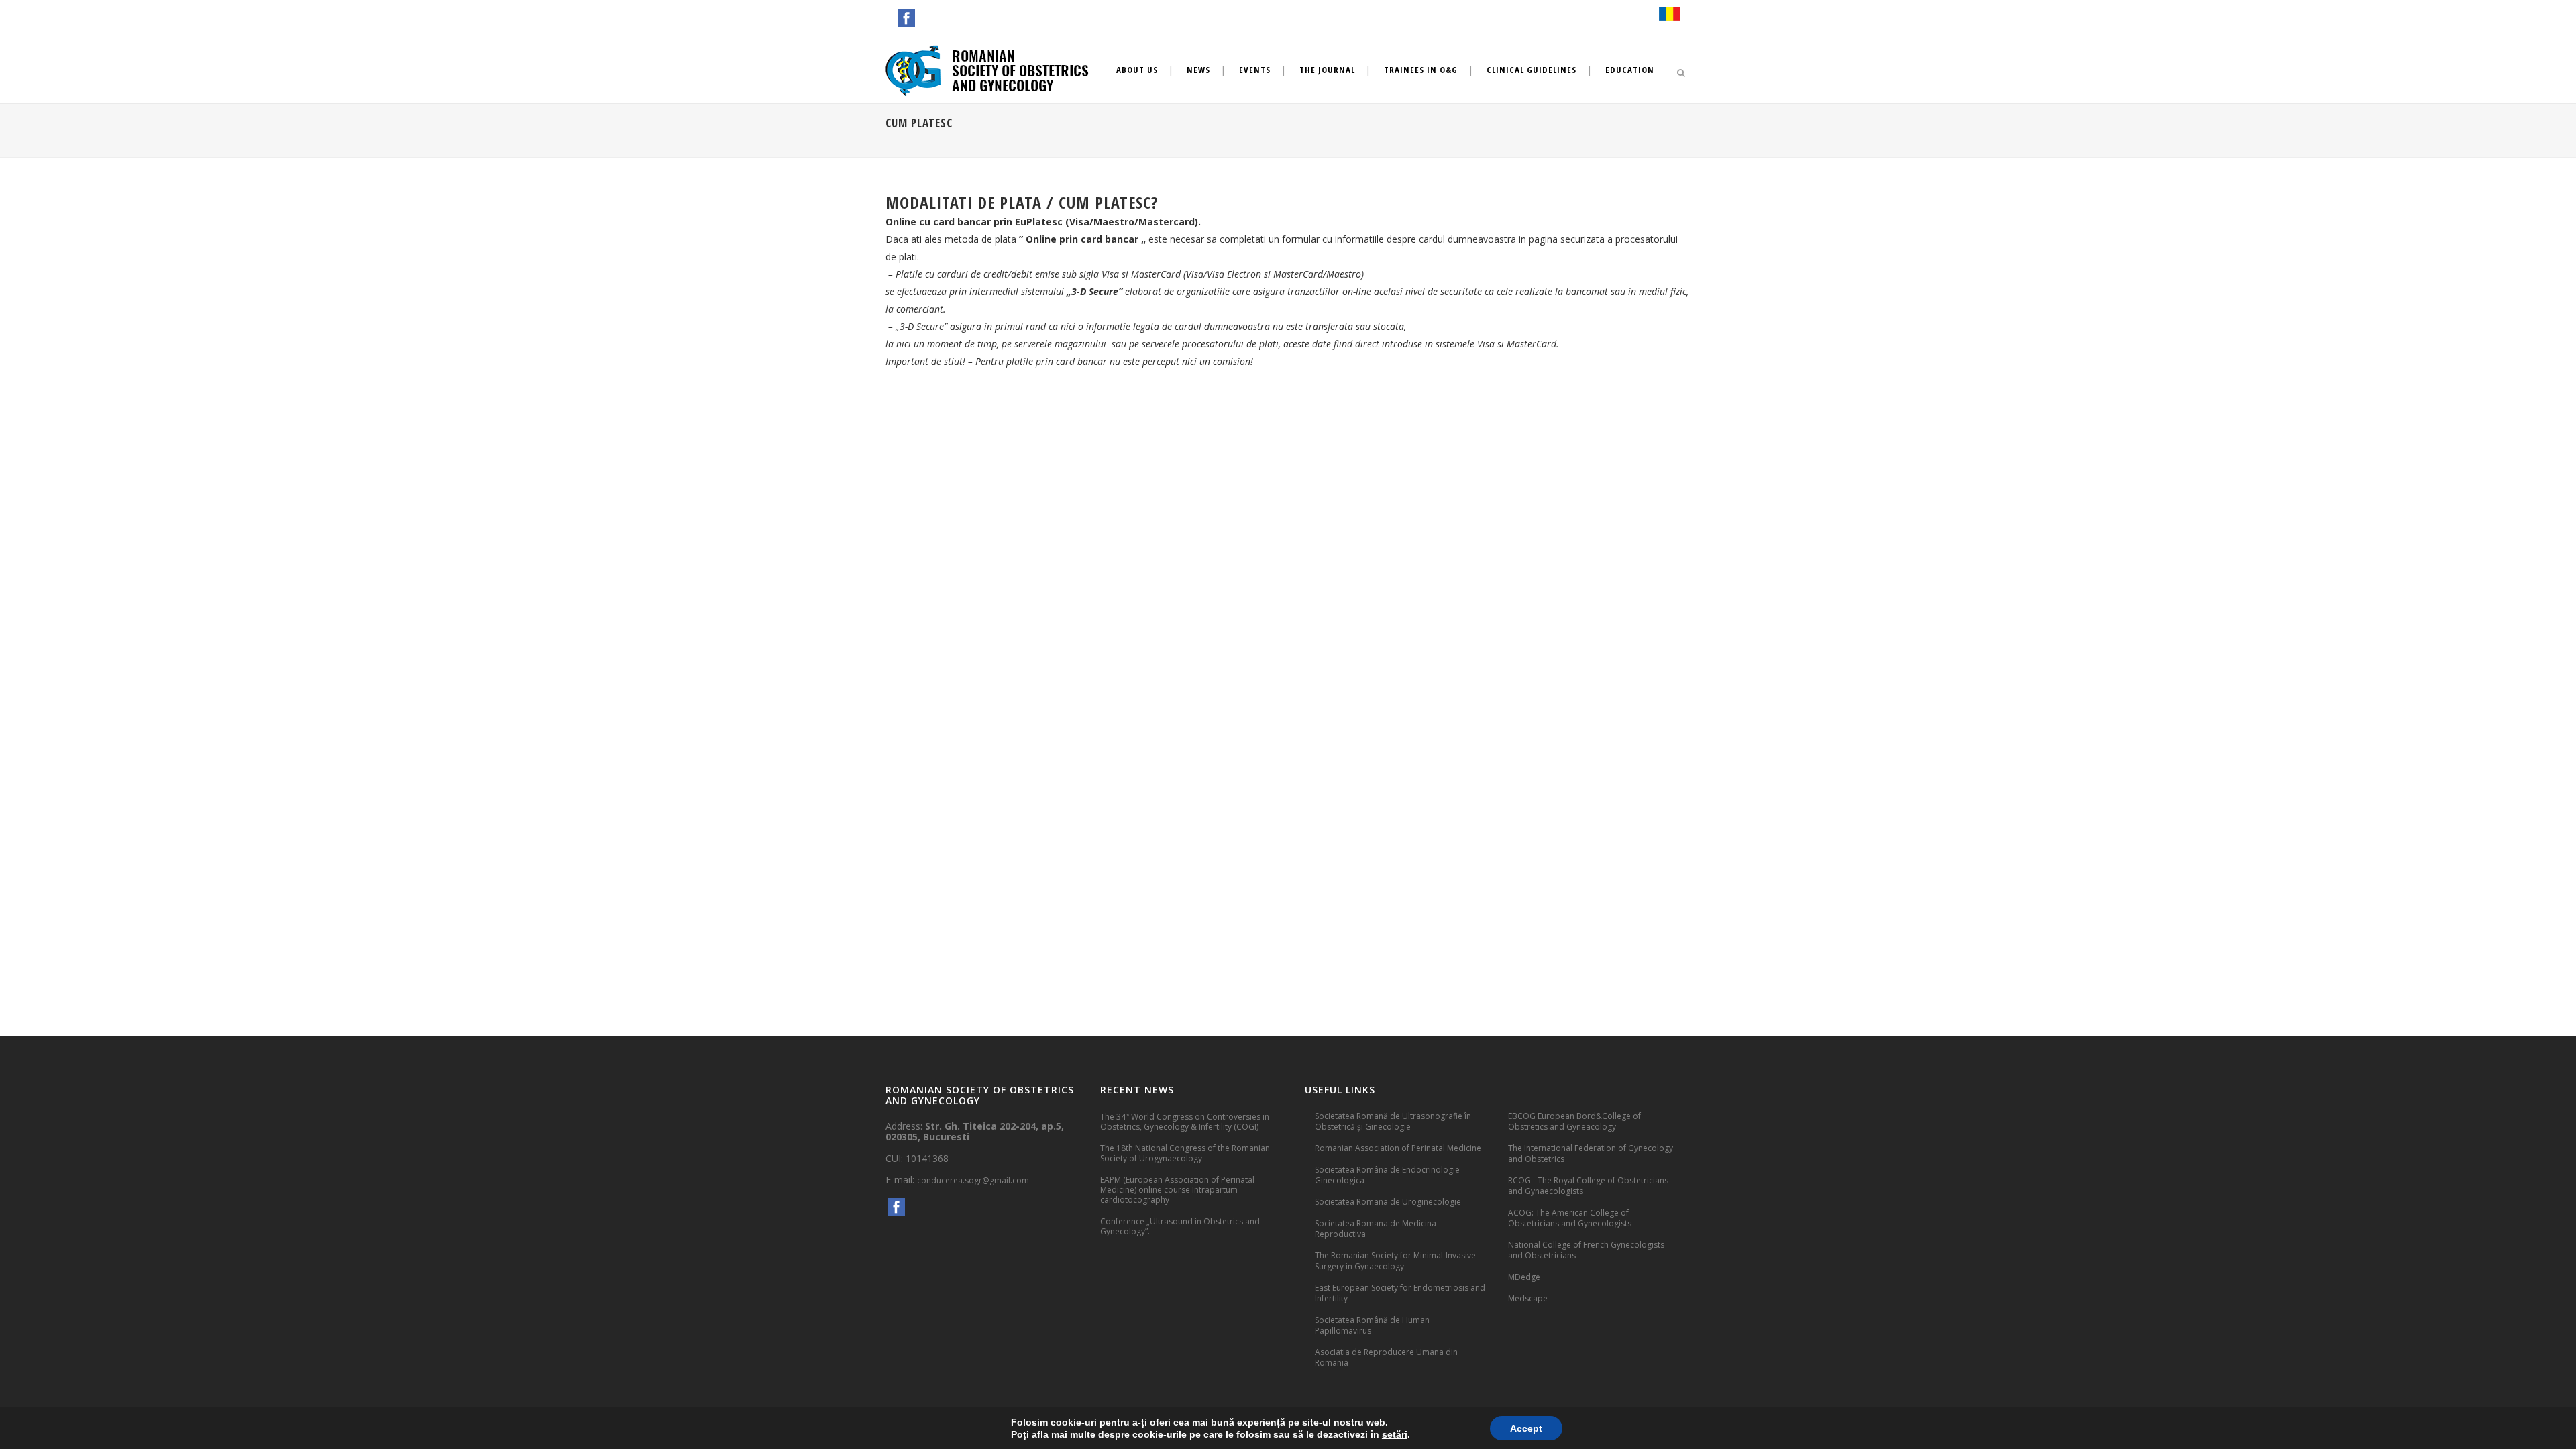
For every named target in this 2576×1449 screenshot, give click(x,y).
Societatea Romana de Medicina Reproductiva (1376, 1229)
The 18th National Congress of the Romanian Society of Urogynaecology (1185, 1153)
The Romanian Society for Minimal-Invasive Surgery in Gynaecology (1395, 1261)
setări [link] (1395, 1434)
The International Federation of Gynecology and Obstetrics (1591, 1153)
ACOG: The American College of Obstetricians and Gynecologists (1570, 1218)
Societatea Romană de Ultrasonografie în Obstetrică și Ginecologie (1393, 1121)
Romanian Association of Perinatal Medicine (1398, 1148)
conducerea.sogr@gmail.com (973, 1180)
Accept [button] (1526, 1428)
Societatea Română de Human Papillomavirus (1372, 1325)
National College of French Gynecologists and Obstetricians (1586, 1250)
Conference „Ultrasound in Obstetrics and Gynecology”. (1180, 1226)
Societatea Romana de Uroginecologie (1388, 1202)
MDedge (1524, 1277)
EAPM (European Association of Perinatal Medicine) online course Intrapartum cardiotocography (1177, 1190)
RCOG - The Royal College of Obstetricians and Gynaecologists (1588, 1186)
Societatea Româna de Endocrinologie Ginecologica (1387, 1175)
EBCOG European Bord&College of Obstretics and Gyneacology (1574, 1121)
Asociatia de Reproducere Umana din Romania (1386, 1357)
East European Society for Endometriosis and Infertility (1400, 1293)
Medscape (1528, 1298)
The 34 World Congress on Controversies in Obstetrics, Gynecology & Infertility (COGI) (1185, 1121)
